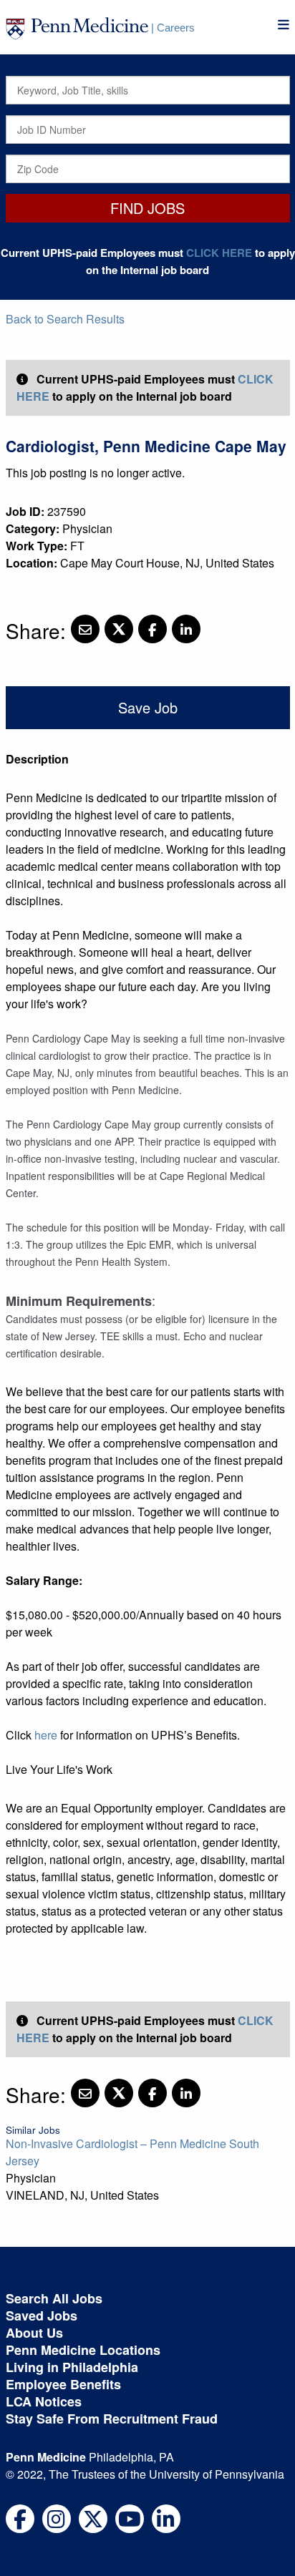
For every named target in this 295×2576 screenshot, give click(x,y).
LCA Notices (44, 2401)
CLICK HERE (219, 253)
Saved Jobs (42, 2316)
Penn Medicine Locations (83, 2350)
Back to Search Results (65, 319)
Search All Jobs (54, 2298)
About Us (34, 2333)
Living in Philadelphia (72, 2367)
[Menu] (284, 25)
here (46, 1735)
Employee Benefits (63, 2384)
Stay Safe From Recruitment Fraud (112, 2419)
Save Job (148, 707)
